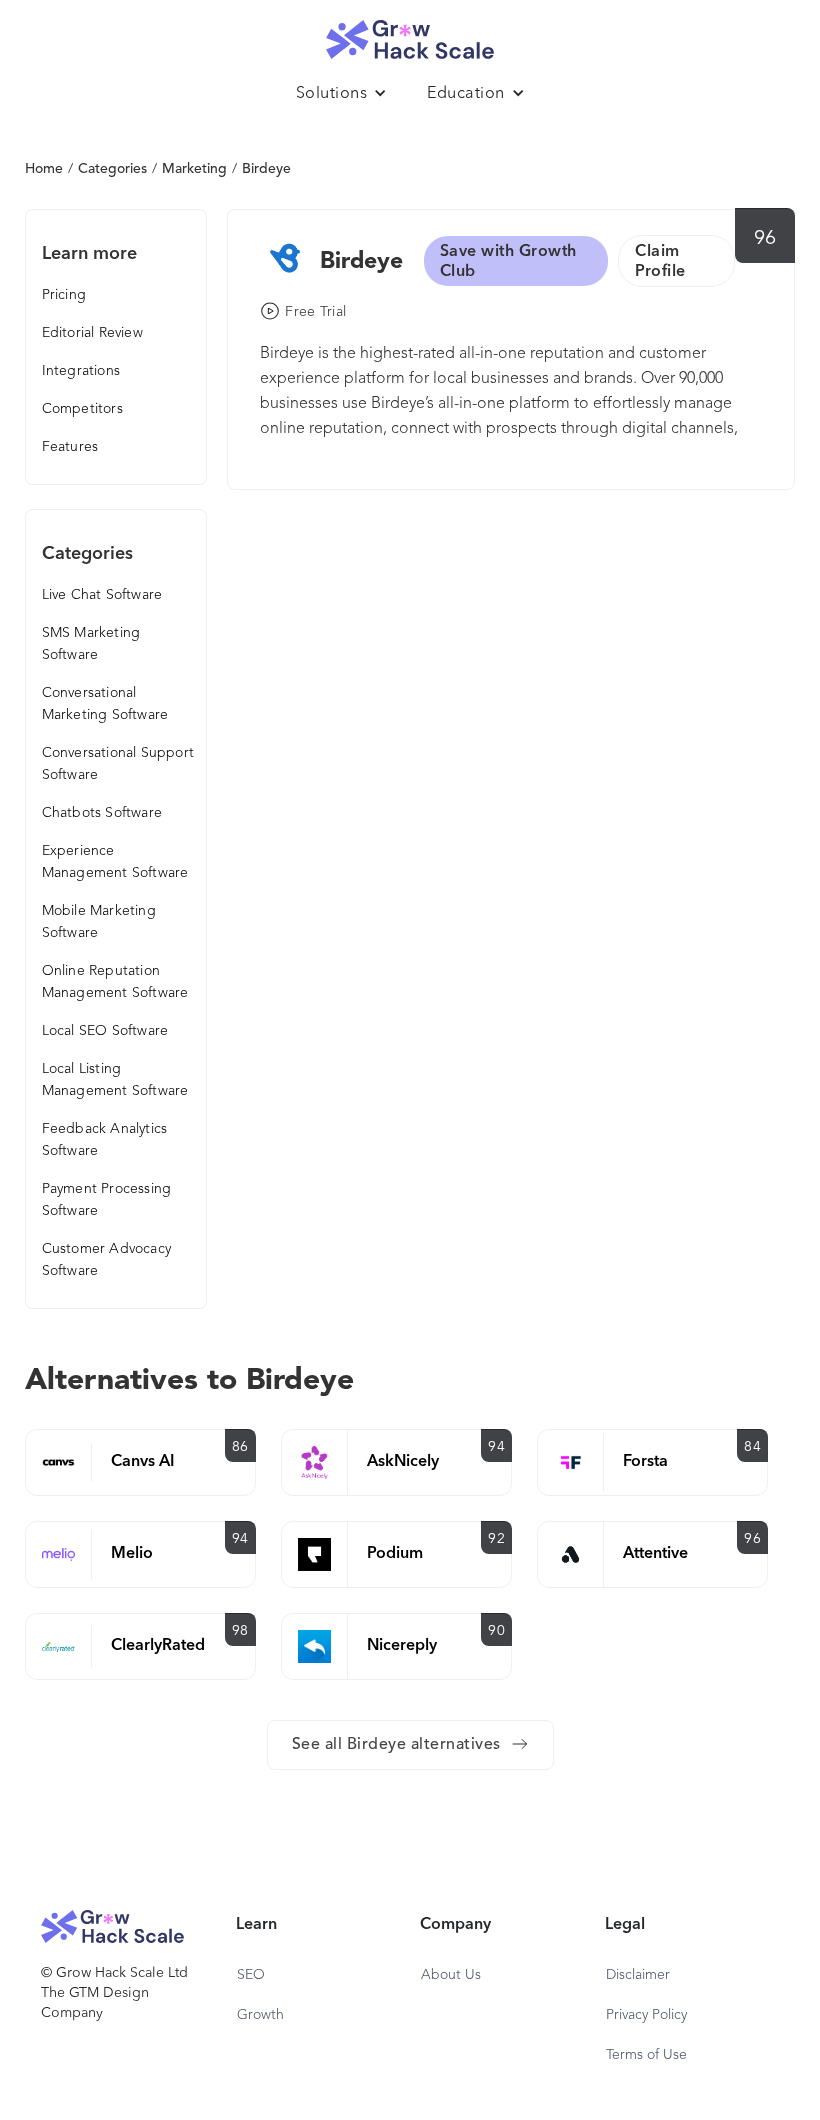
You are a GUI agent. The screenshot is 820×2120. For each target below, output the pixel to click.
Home (44, 169)
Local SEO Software (105, 1031)
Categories (112, 169)
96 (765, 239)
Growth (260, 2015)
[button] (342, 94)
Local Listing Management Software (115, 1080)
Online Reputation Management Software (115, 982)
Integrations (81, 371)
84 (752, 1447)
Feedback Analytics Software (105, 1140)
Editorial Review (92, 333)
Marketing (194, 169)
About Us (451, 1975)
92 (496, 1539)
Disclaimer (638, 1975)
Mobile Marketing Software (99, 922)
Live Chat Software (102, 595)
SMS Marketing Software (91, 644)
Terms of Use (646, 2055)
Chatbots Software (102, 813)
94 (496, 1447)
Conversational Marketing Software (105, 704)
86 (240, 1447)
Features (70, 447)
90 (496, 1631)
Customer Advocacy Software (106, 1260)
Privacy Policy (646, 2015)
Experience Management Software (115, 862)
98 (240, 1631)
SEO (251, 1975)
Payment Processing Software (107, 1200)
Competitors (82, 409)
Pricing (64, 295)
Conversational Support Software (118, 764)
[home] (410, 34)
